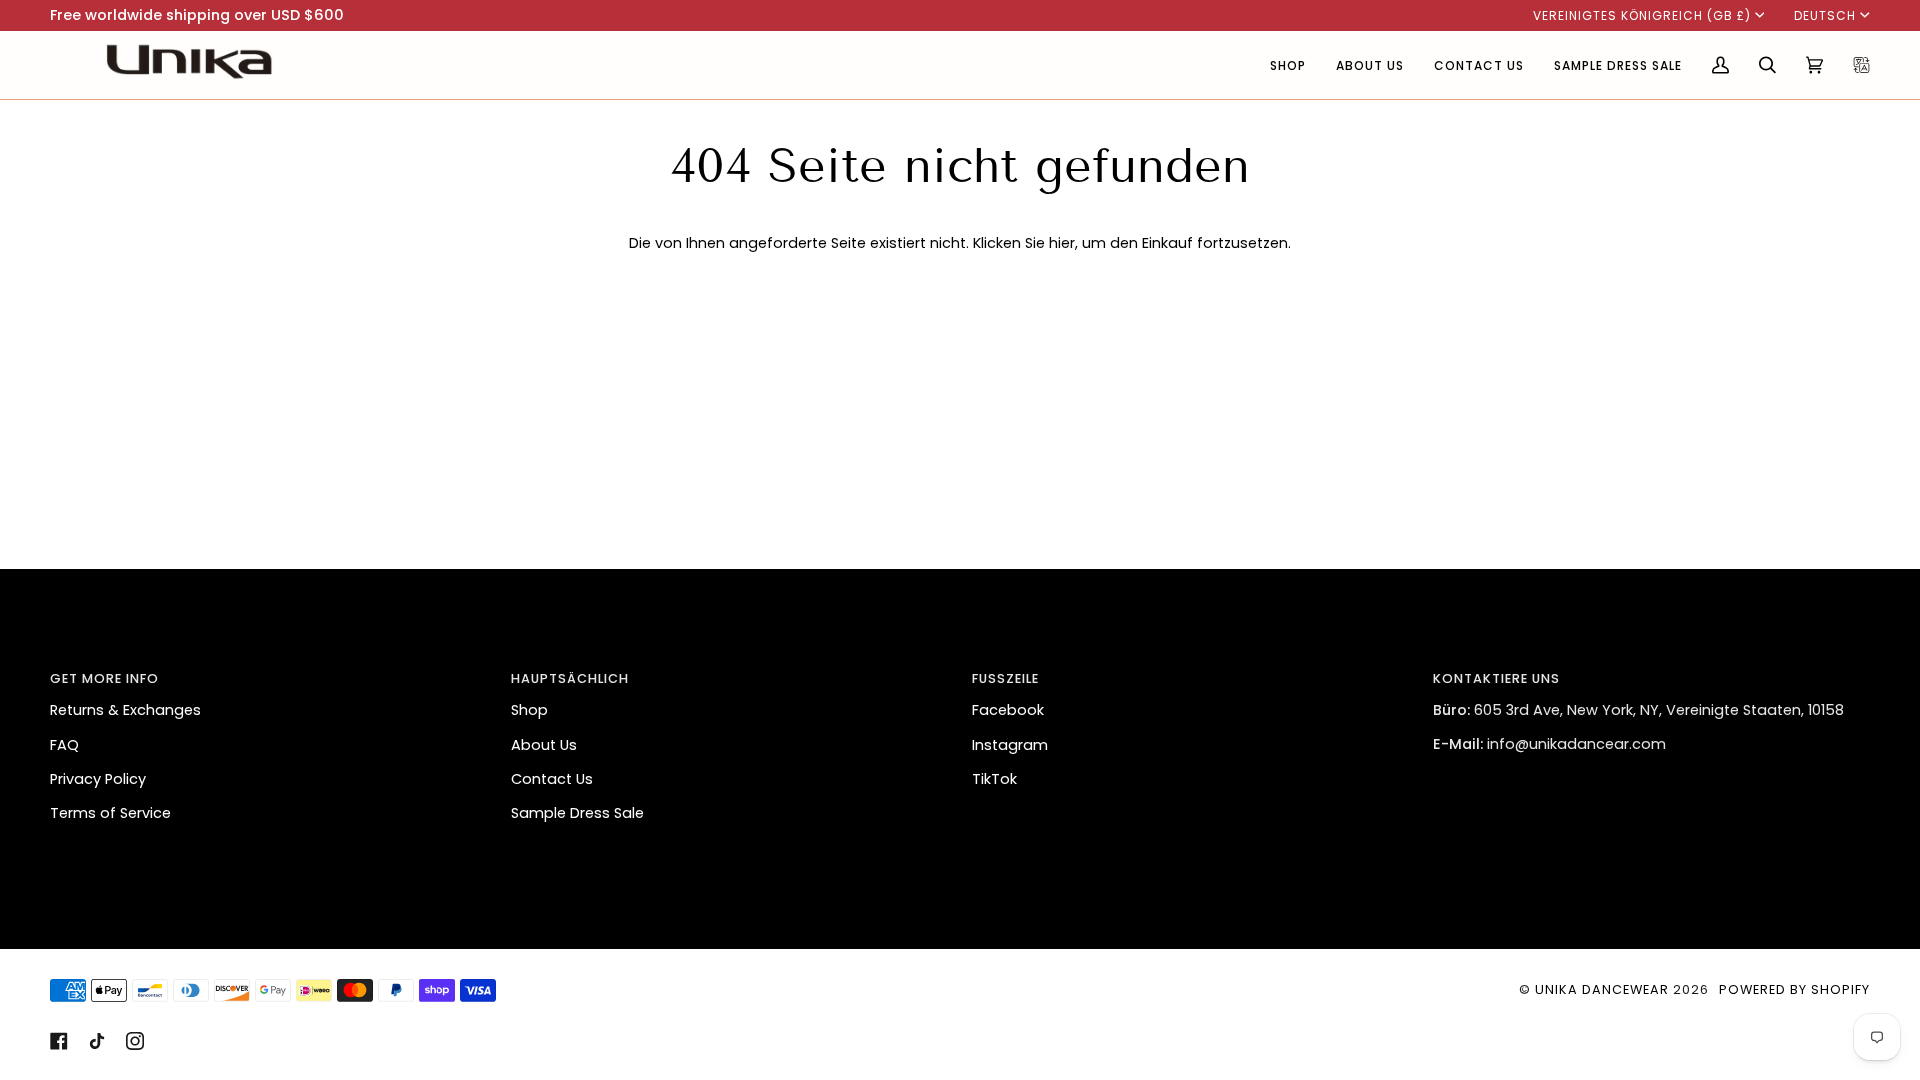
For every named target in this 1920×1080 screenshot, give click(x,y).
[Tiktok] (97, 1041)
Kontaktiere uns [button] (1496, 678)
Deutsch (1825, 15)
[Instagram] (135, 1041)
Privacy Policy (98, 779)
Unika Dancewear (1602, 989)
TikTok (994, 779)
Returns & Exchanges (125, 710)
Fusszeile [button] (1005, 678)
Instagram (1010, 745)
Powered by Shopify (1794, 989)
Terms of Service (110, 813)
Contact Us (552, 779)
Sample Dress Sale (577, 813)
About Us (544, 745)
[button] (1288, 65)
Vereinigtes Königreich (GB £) (1642, 15)
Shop (529, 710)
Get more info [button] (104, 678)
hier (1062, 243)
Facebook (1008, 710)
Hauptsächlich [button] (570, 678)
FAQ (64, 745)
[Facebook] (59, 1041)
